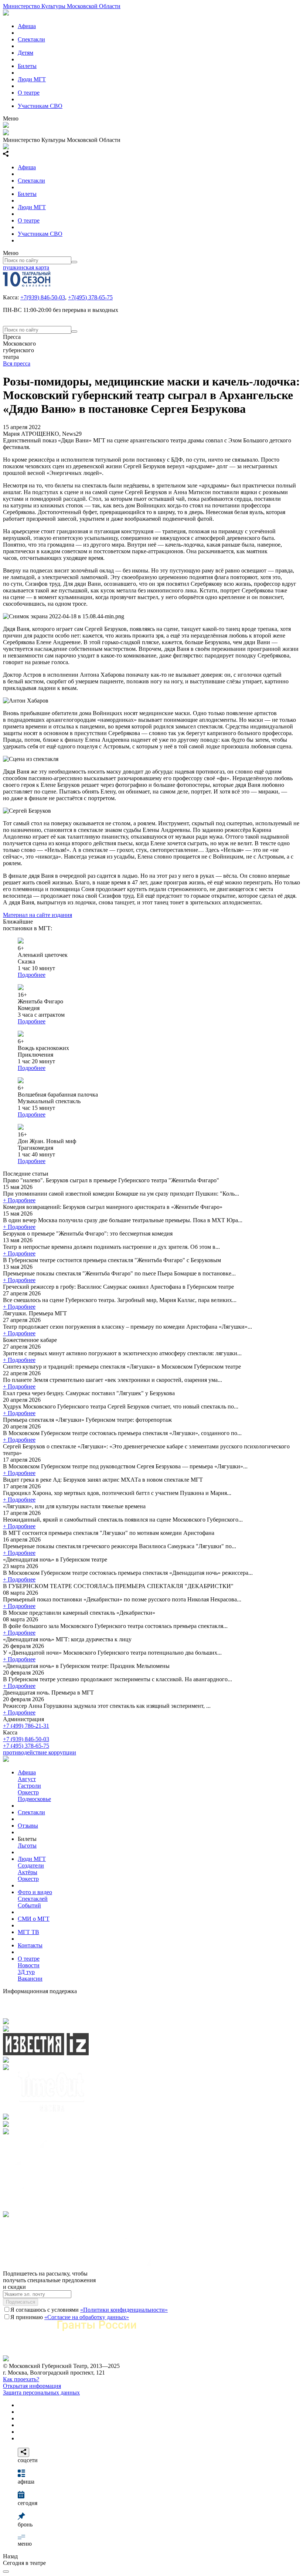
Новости (29, 1965)
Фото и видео (35, 1892)
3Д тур (26, 1972)
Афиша (27, 26)
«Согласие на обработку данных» (87, 2317)
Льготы (27, 1846)
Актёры (28, 1872)
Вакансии (30, 1979)
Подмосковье (34, 1799)
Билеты (27, 66)
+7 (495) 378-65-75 (26, 1746)
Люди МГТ (32, 79)
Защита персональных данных (41, 2393)
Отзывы (28, 1826)
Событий (29, 1905)
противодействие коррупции (40, 1752)
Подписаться (21, 2302)
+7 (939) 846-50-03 (26, 1739)
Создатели (31, 1865)
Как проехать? (21, 2379)
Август (27, 1779)
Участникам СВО (40, 106)
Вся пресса (17, 363)
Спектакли (31, 39)
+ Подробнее (19, 1200)
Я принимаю (70, 2317)
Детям (25, 53)
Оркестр (28, 1792)
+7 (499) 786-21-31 (26, 1726)
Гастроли (29, 1786)
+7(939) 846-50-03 (43, 297)
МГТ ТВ (28, 1932)
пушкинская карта (26, 267)
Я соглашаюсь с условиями (89, 2310)
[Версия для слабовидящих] (6, 2572)
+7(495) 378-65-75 (90, 297)
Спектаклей (33, 1899)
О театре (29, 93)
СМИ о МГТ (34, 1919)
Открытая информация (32, 2386)
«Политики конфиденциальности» (124, 2310)
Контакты (30, 1945)
